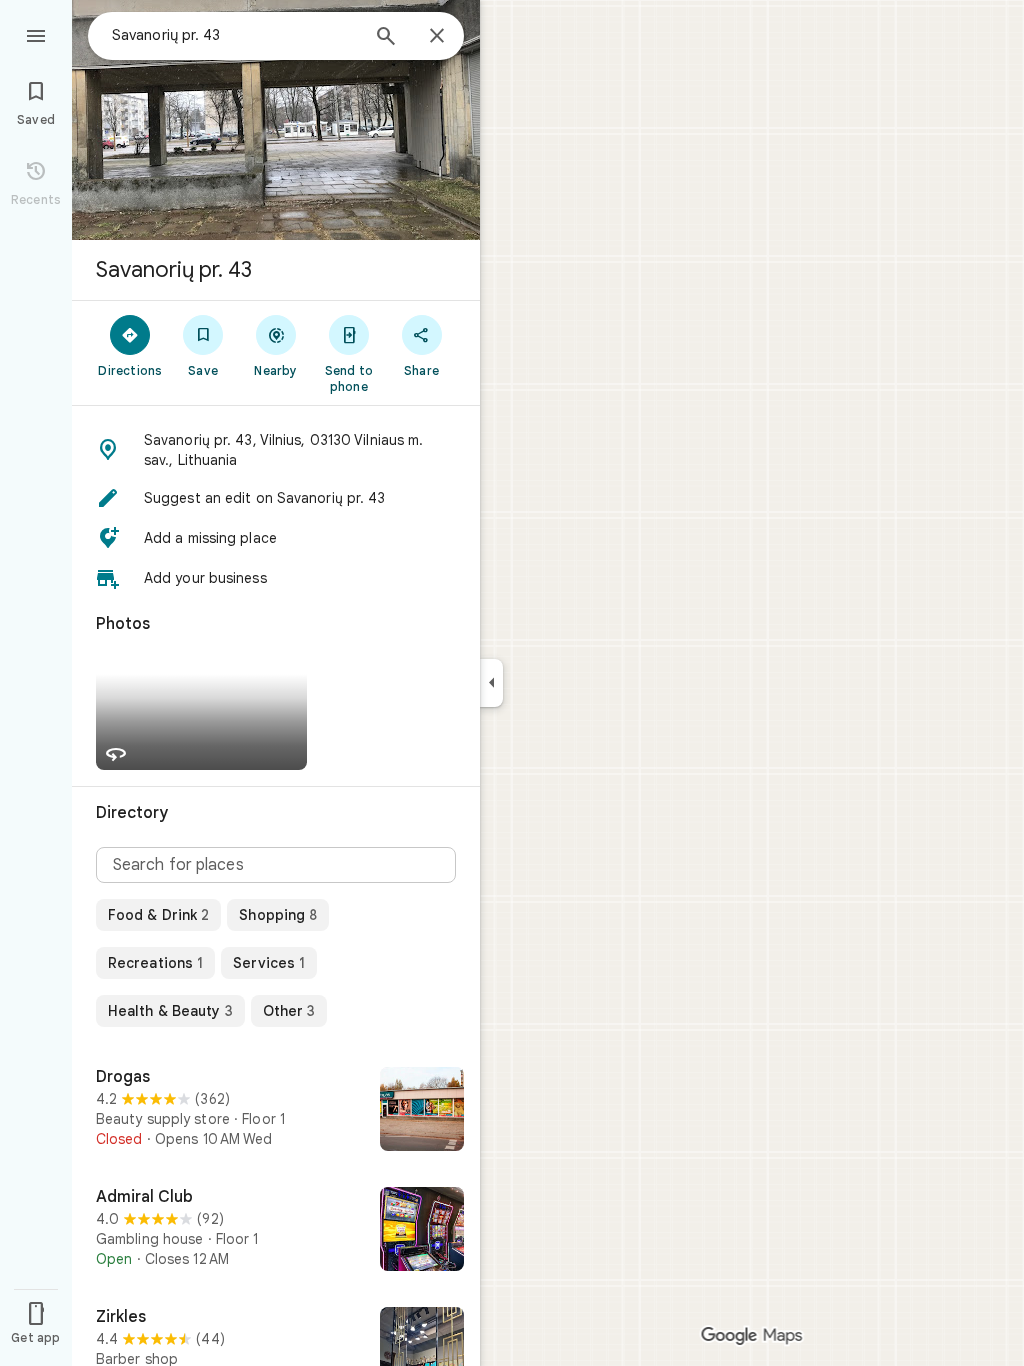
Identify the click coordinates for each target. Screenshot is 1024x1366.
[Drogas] (276, 1111)
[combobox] (235, 35)
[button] (276, 450)
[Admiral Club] (276, 1231)
